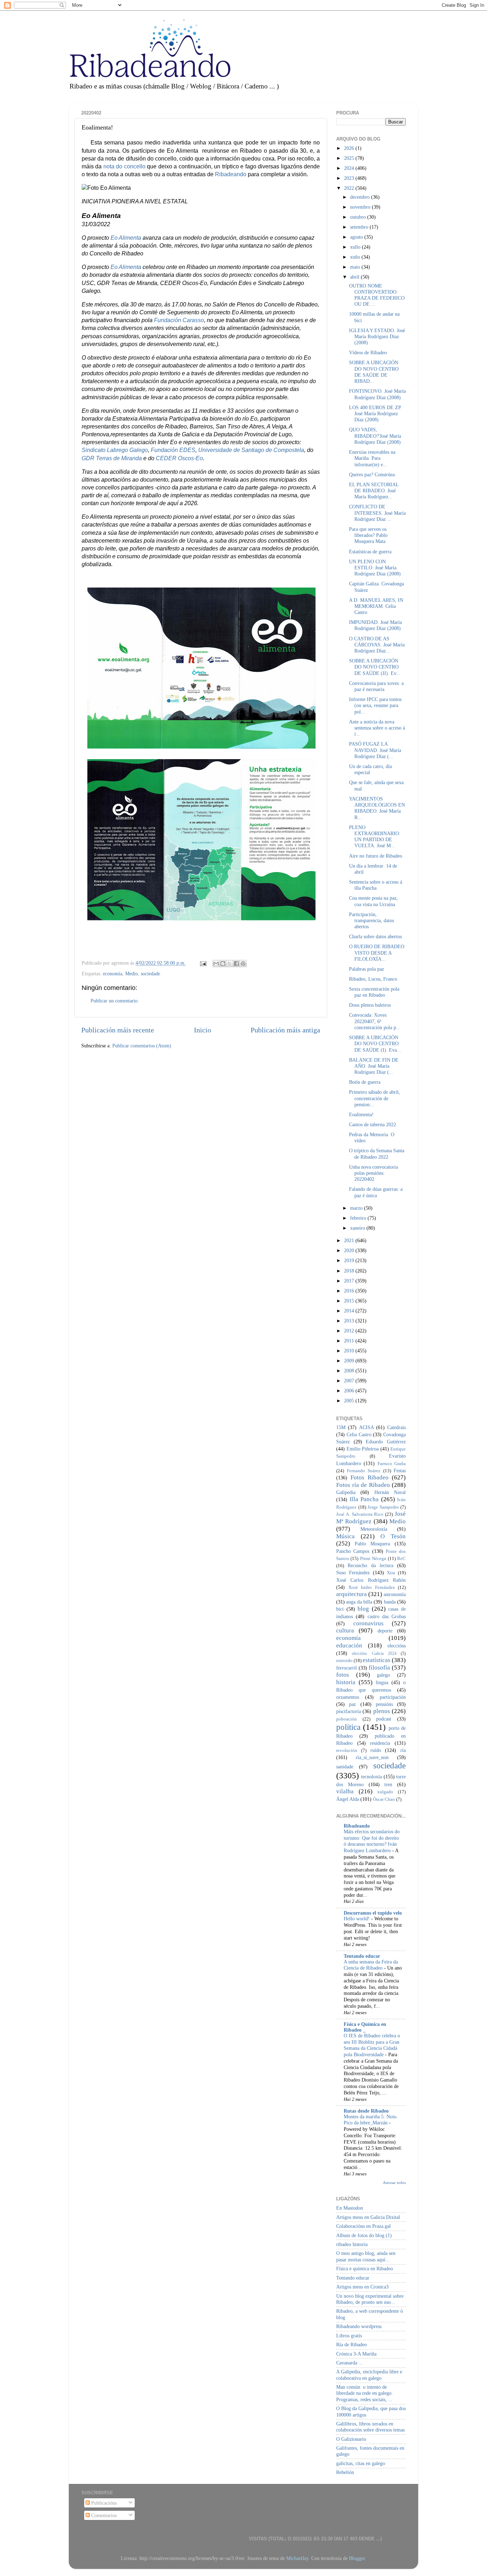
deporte (385, 1631)
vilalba (345, 1791)
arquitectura (352, 1594)
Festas (400, 1470)
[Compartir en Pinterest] (243, 964)
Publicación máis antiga (285, 1030)
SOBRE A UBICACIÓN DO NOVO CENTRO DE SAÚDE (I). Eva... (375, 1044)
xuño (356, 257)
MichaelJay (297, 2558)
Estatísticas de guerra (370, 552)
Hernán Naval (390, 1492)
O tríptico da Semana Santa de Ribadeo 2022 (377, 1154)
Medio (132, 974)
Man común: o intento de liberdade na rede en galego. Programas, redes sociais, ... (365, 2393)
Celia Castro (359, 1434)
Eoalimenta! (361, 1114)
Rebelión (345, 2472)
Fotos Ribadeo (370, 1477)
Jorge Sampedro (383, 1507)
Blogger (357, 2558)
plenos (382, 1711)
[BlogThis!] (223, 964)
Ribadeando (231, 174)
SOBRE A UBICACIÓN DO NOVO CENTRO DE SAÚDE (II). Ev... (375, 667)
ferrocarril (347, 1668)
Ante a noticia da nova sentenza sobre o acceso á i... (377, 728)
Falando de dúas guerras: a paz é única (376, 1192)
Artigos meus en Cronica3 (362, 2287)
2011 (350, 1341)
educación (349, 1645)
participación (393, 1697)
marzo (357, 1208)
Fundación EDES (173, 450)
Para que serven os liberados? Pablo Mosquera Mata (368, 535)
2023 (350, 178)
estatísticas (376, 1660)
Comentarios (103, 2515)
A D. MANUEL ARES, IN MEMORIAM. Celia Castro (376, 606)
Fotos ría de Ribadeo (363, 1485)
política (348, 1727)
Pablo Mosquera (373, 1544)
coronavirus (368, 1623)
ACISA (366, 1427)
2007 (350, 1381)
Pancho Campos (353, 1551)
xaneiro (358, 1228)
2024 (350, 168)
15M (341, 1427)
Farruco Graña (392, 1464)
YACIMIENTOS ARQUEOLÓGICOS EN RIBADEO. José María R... (377, 808)
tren (388, 1784)
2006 (350, 1391)
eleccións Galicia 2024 (374, 1653)
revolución (347, 1750)
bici (340, 1609)
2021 (350, 1240)
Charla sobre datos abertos (375, 936)
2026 (350, 148)
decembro (361, 197)
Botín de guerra (365, 1082)
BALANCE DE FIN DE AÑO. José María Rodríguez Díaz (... (374, 1066)
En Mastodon (350, 2208)
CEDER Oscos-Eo (179, 458)
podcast (384, 1719)
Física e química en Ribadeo (365, 2268)
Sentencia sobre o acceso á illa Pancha (376, 885)
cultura (345, 1630)
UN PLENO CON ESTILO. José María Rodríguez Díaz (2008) (375, 568)
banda (390, 1602)
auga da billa (359, 1602)
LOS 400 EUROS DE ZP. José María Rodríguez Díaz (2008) (375, 414)
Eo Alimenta (126, 238)
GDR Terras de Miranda (112, 458)
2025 (350, 158)
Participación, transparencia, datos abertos (371, 921)
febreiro (359, 1218)
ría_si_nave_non (372, 1757)
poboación (347, 1719)
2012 (350, 1331)
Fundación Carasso (179, 320)
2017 (350, 1281)
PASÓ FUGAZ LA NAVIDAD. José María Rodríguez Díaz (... (375, 750)
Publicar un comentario (114, 1001)
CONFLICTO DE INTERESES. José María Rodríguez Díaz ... (377, 513)
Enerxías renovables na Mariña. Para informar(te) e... (372, 458)
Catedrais (396, 1427)
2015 (350, 1301)
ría (403, 1750)
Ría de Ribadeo (352, 2344)
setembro (360, 227)
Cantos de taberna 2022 (373, 1124)
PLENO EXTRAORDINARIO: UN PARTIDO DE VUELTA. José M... (375, 837)
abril (355, 277)
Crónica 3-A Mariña (356, 2354)
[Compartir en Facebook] (236, 964)
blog (363, 1609)
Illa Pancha (364, 1499)
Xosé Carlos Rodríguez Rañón (371, 1580)
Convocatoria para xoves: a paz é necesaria (376, 686)
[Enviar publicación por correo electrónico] (203, 963)
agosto (357, 237)
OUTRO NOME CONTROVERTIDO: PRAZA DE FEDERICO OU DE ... (377, 295)
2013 (350, 1321)
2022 (350, 188)
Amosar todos (394, 2183)
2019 (350, 1260)
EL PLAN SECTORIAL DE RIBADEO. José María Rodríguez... (374, 491)
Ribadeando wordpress (359, 2326)
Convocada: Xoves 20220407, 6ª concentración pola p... (375, 1021)
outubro (359, 217)
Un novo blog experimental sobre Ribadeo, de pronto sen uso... (370, 2299)
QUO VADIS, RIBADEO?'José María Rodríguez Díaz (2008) (375, 436)
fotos (343, 1675)
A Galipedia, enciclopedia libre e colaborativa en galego (369, 2375)
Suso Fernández (353, 1572)
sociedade (150, 974)
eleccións (397, 1646)
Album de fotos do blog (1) (364, 2235)
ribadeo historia (352, 2244)
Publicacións (103, 2503)
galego (383, 1675)
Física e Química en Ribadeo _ (365, 2027)
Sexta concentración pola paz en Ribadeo (374, 992)
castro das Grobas (387, 1616)
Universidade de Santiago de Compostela (251, 450)
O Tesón (393, 1536)
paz (352, 1704)
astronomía (395, 1594)
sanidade (345, 1767)
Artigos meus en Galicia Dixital (368, 2217)
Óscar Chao (384, 1799)
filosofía (379, 1668)
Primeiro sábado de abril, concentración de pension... (375, 1098)
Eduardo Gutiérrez (386, 1442)
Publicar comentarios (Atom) (142, 1046)
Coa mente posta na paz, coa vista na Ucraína (373, 901)
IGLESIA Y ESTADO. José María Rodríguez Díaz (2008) (377, 337)
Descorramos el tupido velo (373, 1913)
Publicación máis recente (118, 1030)
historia (346, 1682)
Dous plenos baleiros (370, 1005)
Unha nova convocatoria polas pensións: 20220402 (373, 1173)
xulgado (385, 1792)
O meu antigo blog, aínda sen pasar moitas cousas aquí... (366, 2256)
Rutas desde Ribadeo (366, 2111)
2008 (350, 1371)
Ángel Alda (348, 1799)
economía (113, 974)
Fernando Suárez (364, 1471)
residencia (380, 1743)
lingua (382, 1682)
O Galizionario (351, 2439)
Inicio (203, 1030)
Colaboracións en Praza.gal (363, 2226)
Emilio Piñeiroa (363, 1449)
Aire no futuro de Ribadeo (376, 856)
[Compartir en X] (230, 964)
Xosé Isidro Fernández (372, 1587)
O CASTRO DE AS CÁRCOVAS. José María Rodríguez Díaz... (377, 645)
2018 (350, 1271)
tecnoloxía (371, 1777)
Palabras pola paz (366, 969)
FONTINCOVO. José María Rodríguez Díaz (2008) (377, 394)
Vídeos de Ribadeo (368, 352)
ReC (401, 1558)
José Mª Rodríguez (371, 1518)
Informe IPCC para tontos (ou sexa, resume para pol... (375, 705)
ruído (376, 1750)
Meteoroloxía (374, 1529)
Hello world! (357, 1919)
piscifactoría (348, 1711)
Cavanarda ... (350, 2363)
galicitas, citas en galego (361, 2463)
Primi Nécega (373, 1558)
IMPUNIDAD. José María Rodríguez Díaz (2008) (375, 625)
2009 (350, 1361)
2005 (350, 1401)
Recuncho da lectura (370, 1565)
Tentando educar (362, 1956)
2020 (350, 1250)
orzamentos (348, 1697)
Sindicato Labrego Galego (115, 450)
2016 (350, 1291)
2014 (350, 1311)
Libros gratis (349, 2336)
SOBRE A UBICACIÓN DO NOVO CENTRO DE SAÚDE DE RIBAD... (374, 372)
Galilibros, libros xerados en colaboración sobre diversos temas (370, 2427)
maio (356, 267)
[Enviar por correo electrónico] (216, 964)
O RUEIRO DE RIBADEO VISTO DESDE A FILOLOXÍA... (377, 953)
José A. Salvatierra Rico (360, 1514)
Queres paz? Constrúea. (373, 474)
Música (345, 1536)
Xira (391, 1573)
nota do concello (124, 166)
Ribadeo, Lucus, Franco (373, 979)
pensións (384, 1704)
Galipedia (346, 1492)
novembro (361, 207)
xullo (356, 247)
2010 (350, 1351)
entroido (344, 1660)
